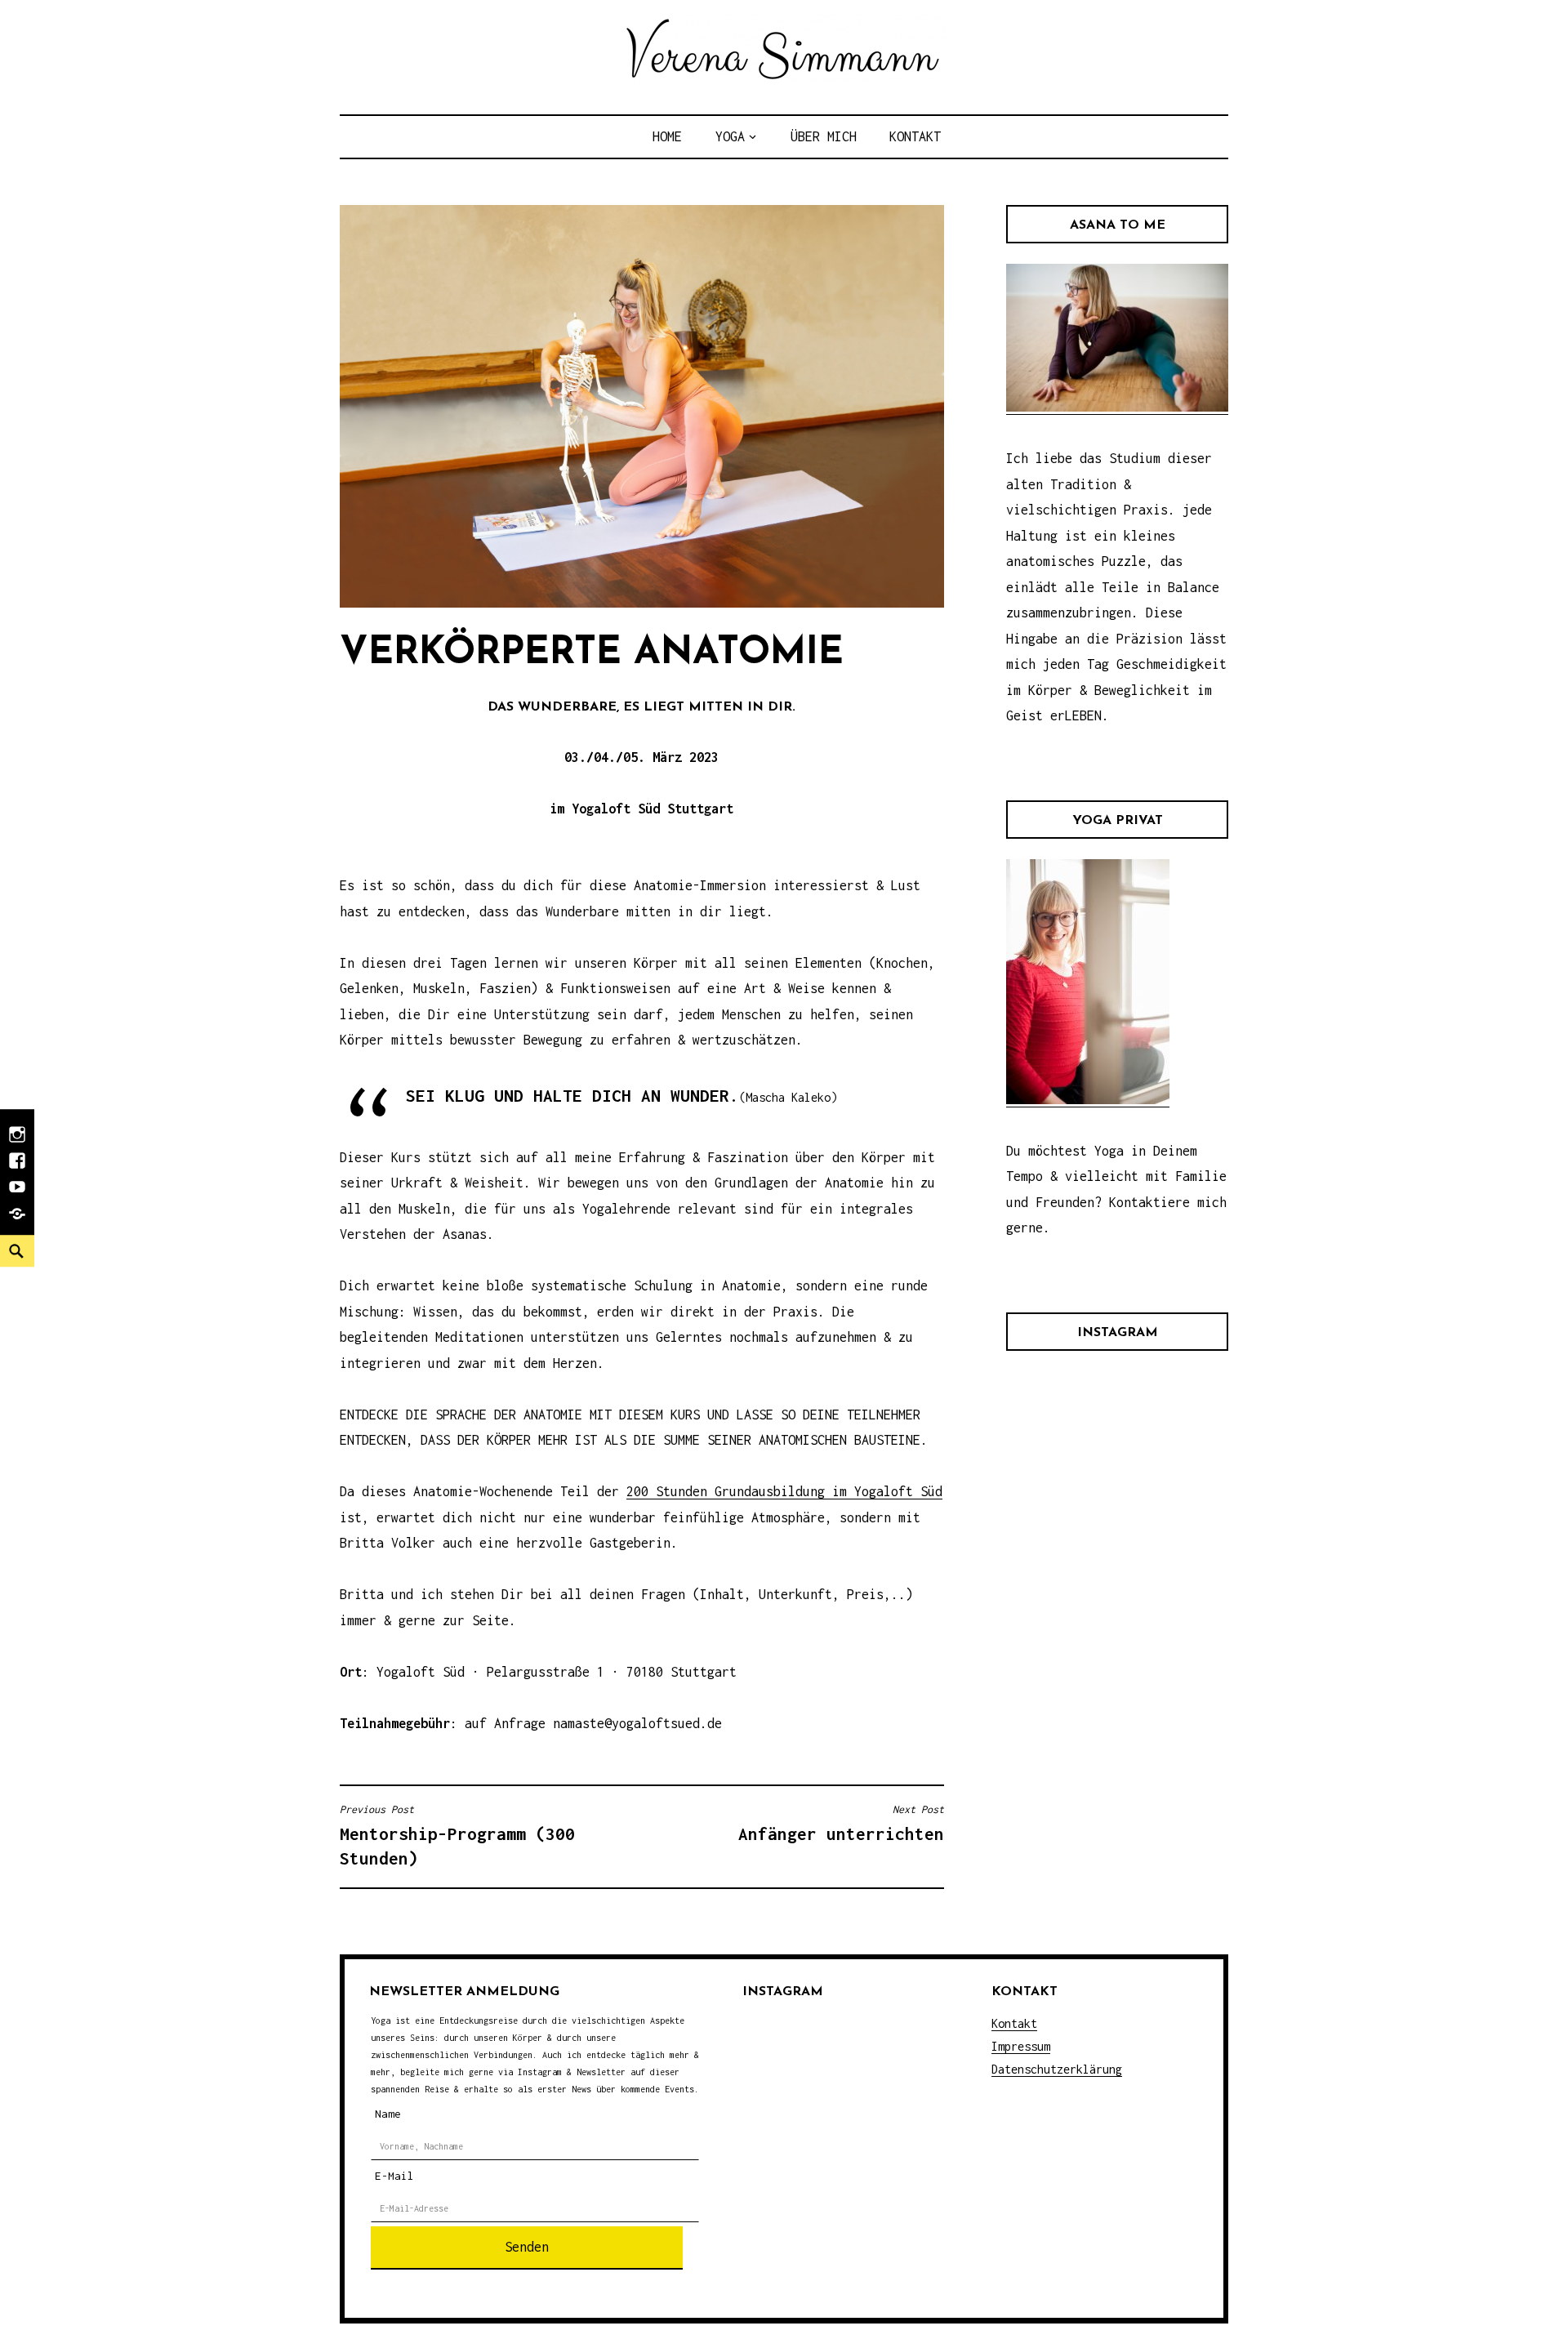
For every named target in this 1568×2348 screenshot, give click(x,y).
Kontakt (915, 136)
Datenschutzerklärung (1057, 2069)
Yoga (730, 136)
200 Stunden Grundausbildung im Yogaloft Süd (784, 1491)
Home (667, 136)
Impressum (1021, 2046)
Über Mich (824, 136)
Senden (527, 2247)
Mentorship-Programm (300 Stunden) (457, 1836)
